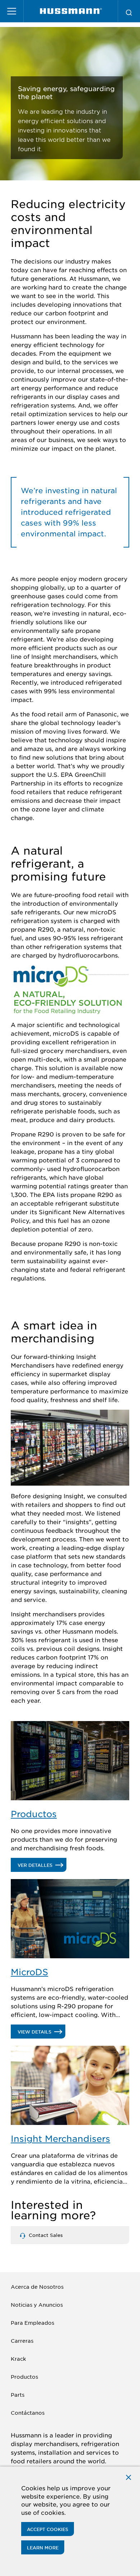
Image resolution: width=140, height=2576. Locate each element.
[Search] (129, 11)
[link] (71, 11)
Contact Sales (45, 2235)
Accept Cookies (48, 2529)
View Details (41, 2034)
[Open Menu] (12, 11)
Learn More (43, 2548)
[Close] (129, 2476)
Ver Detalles (42, 1867)
